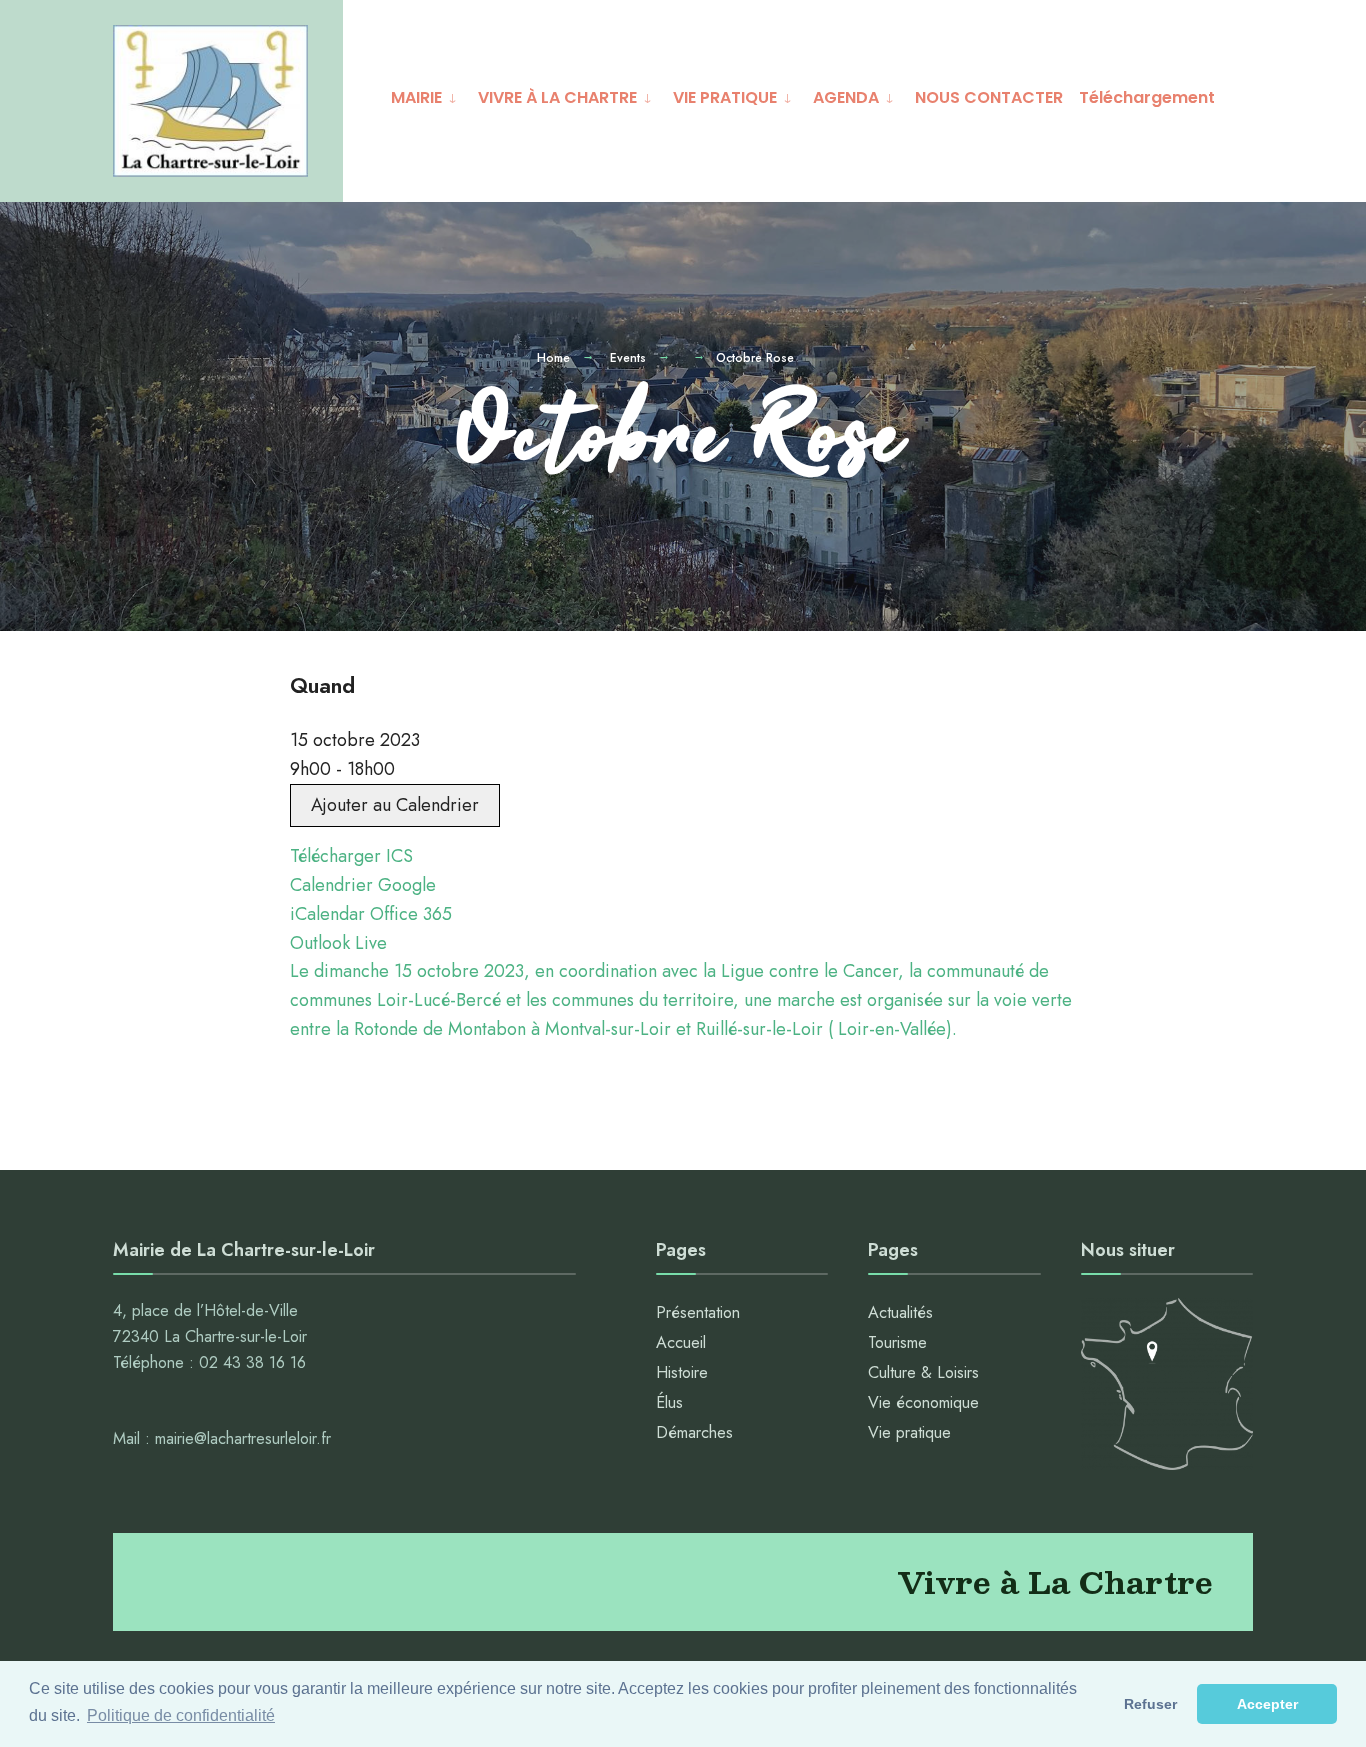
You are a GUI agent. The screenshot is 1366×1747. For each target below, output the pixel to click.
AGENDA (846, 97)
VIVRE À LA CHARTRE (557, 97)
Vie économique (923, 1402)
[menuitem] (426, 94)
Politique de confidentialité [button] (181, 1715)
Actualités (900, 1312)
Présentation (698, 1312)
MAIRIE (416, 97)
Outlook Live (338, 943)
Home (553, 358)
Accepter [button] (1267, 1704)
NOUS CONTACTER (989, 97)
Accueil (681, 1342)
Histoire (682, 1372)
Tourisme (897, 1342)
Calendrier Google (363, 885)
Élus (669, 1402)
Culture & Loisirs (923, 1372)
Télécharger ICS (351, 856)
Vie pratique (909, 1432)
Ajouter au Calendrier (395, 805)
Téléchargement (1147, 97)
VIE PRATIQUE (725, 97)
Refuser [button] (1150, 1704)
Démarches (694, 1432)
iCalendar (327, 914)
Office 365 (411, 914)
